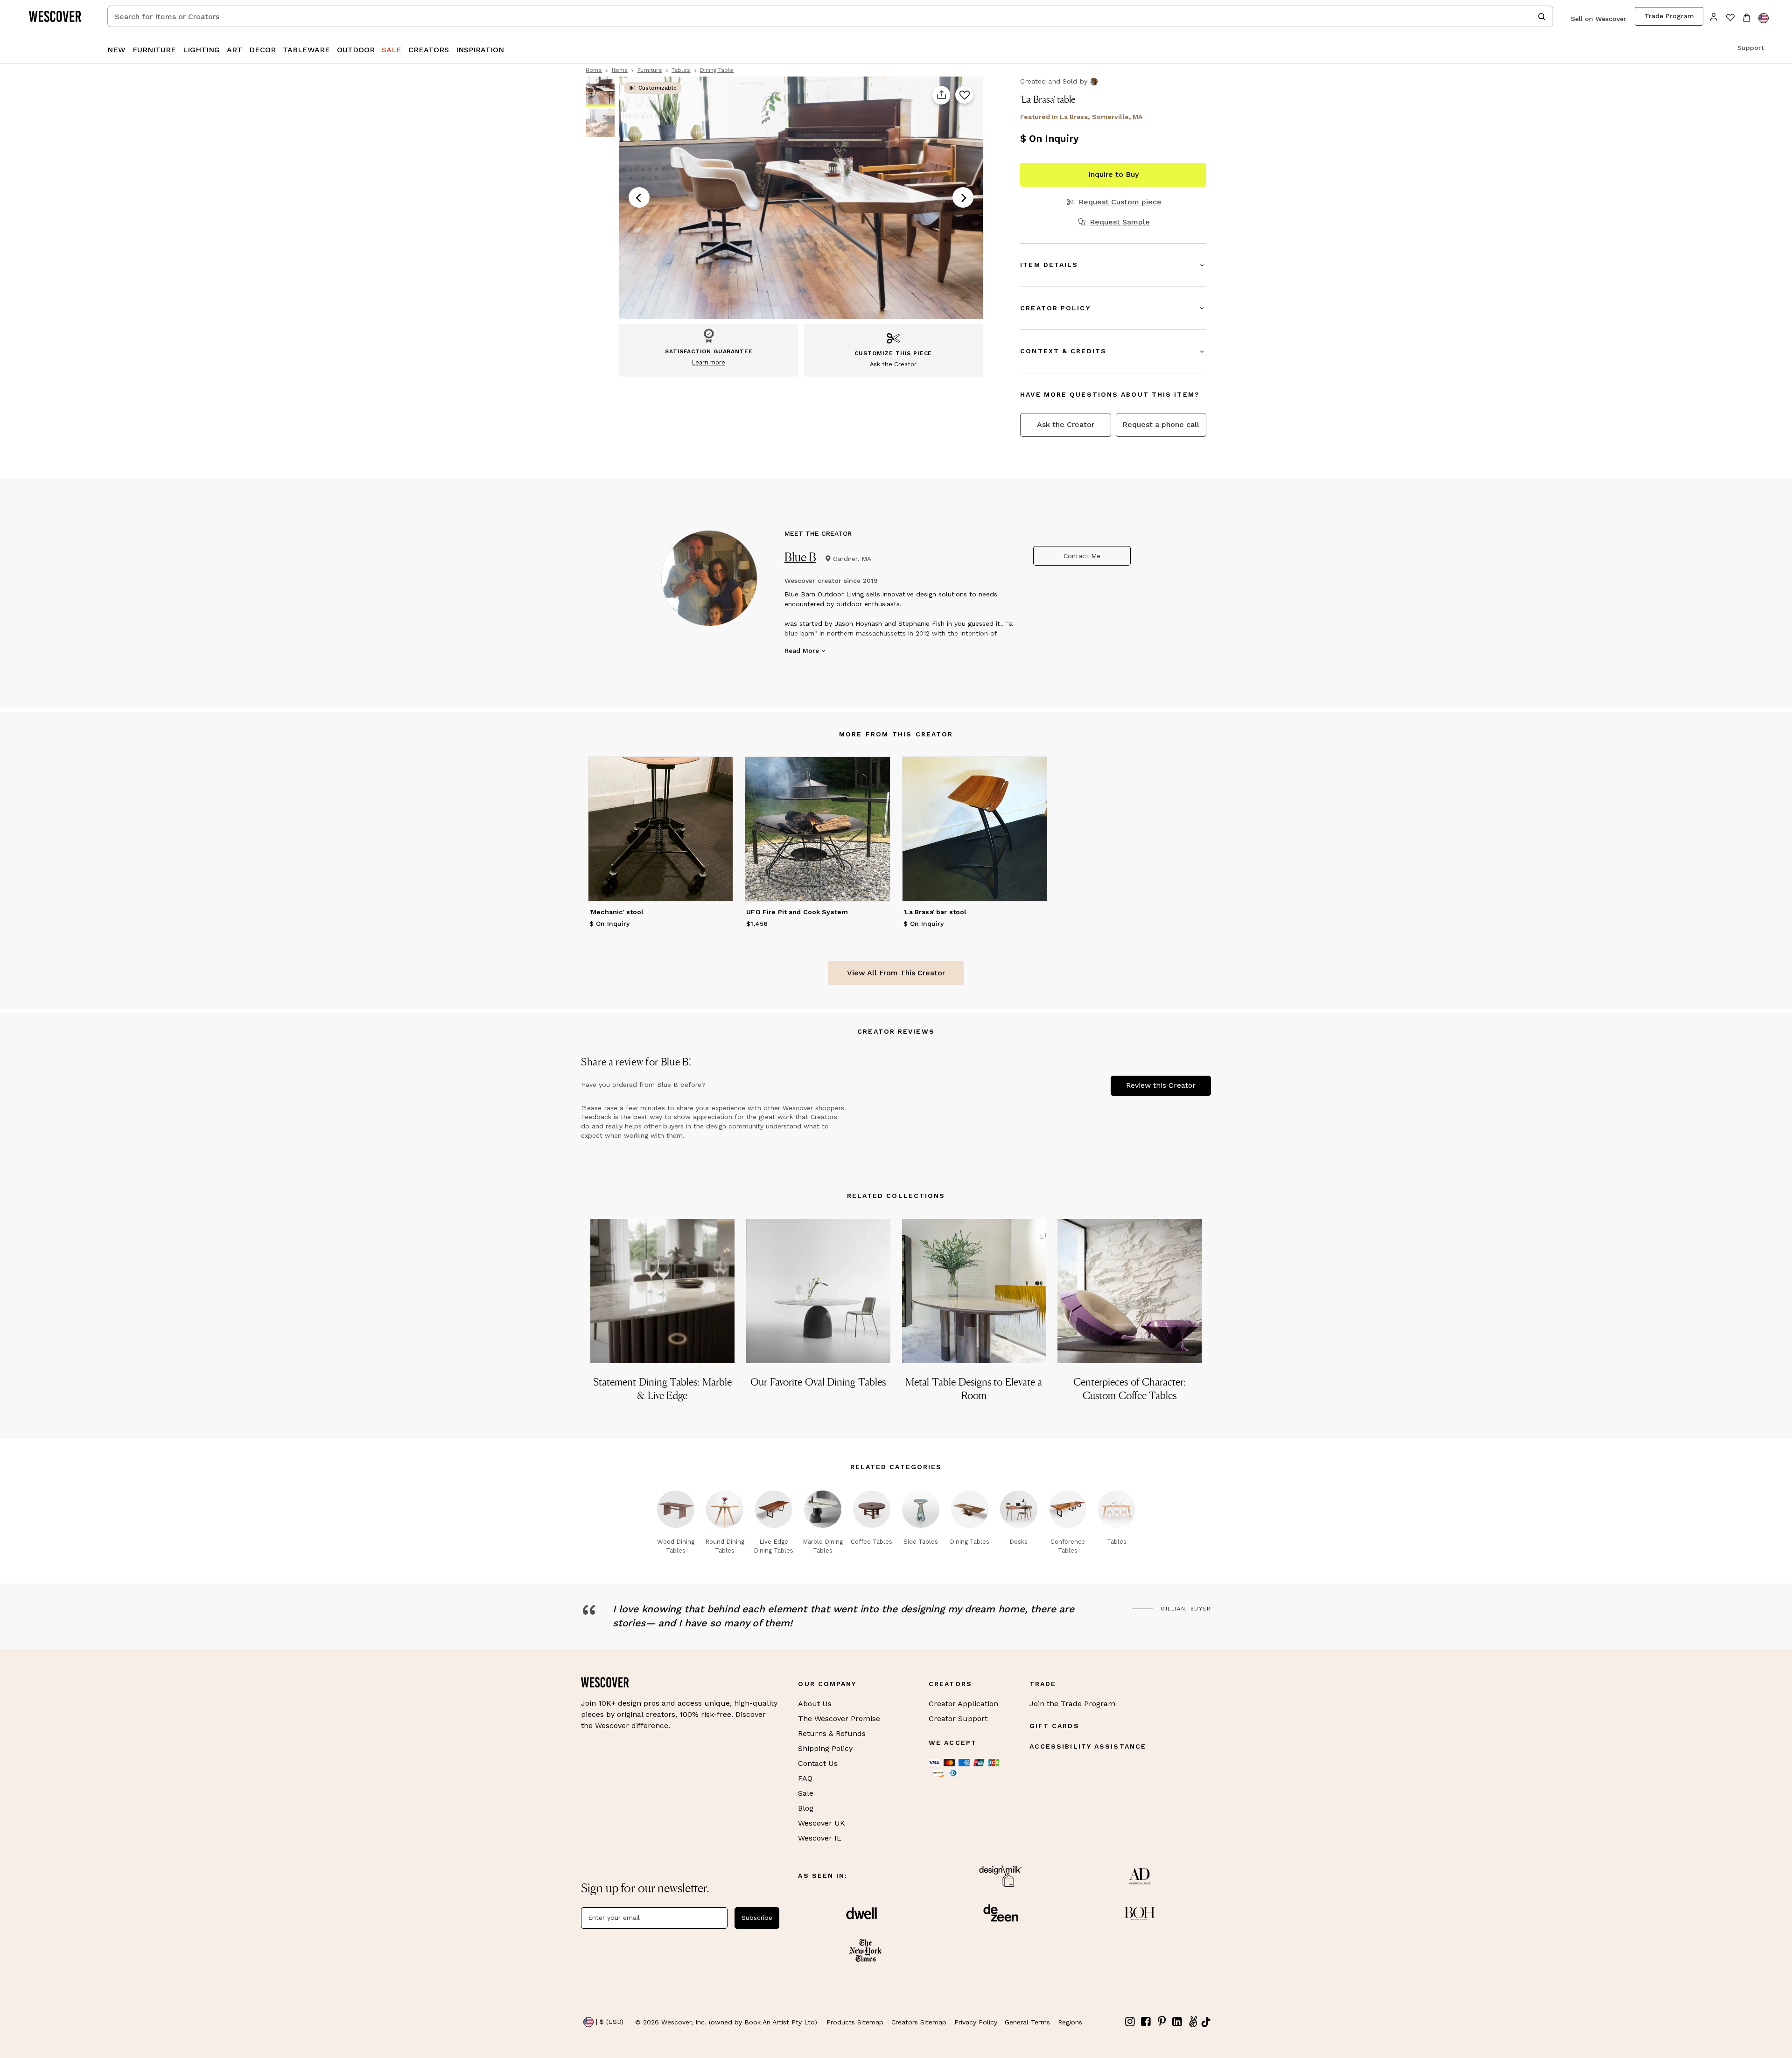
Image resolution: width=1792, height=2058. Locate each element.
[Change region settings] (1764, 18)
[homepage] (58, 16)
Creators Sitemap (919, 2022)
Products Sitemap (855, 2022)
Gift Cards (1054, 1726)
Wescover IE (820, 1838)
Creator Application (963, 1704)
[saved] (1730, 18)
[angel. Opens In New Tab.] (1193, 2022)
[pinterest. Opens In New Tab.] (1162, 2022)
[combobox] (830, 16)
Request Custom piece (1120, 202)
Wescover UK (822, 1823)
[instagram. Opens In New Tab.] (1130, 2022)
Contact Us (818, 1763)
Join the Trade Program (1072, 1704)
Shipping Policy (825, 1748)
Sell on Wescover (1599, 19)
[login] (1714, 16)
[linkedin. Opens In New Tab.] (1177, 2022)
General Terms (1027, 2022)
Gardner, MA (852, 559)
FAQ (805, 1778)
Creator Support (958, 1718)
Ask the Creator (1066, 424)
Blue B (801, 557)
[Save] (964, 95)
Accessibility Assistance (1088, 1746)
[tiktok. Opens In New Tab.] (1206, 2022)
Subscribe (757, 1918)
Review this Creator (1161, 1085)
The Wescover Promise (839, 1718)
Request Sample (1120, 222)
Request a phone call (1161, 424)
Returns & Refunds (832, 1733)
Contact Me (1082, 556)
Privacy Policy (976, 2022)
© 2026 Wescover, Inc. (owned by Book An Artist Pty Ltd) (726, 2022)
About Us (815, 1704)
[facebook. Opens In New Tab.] (1146, 2022)
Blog (806, 1808)
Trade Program (1669, 16)
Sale (806, 1793)
